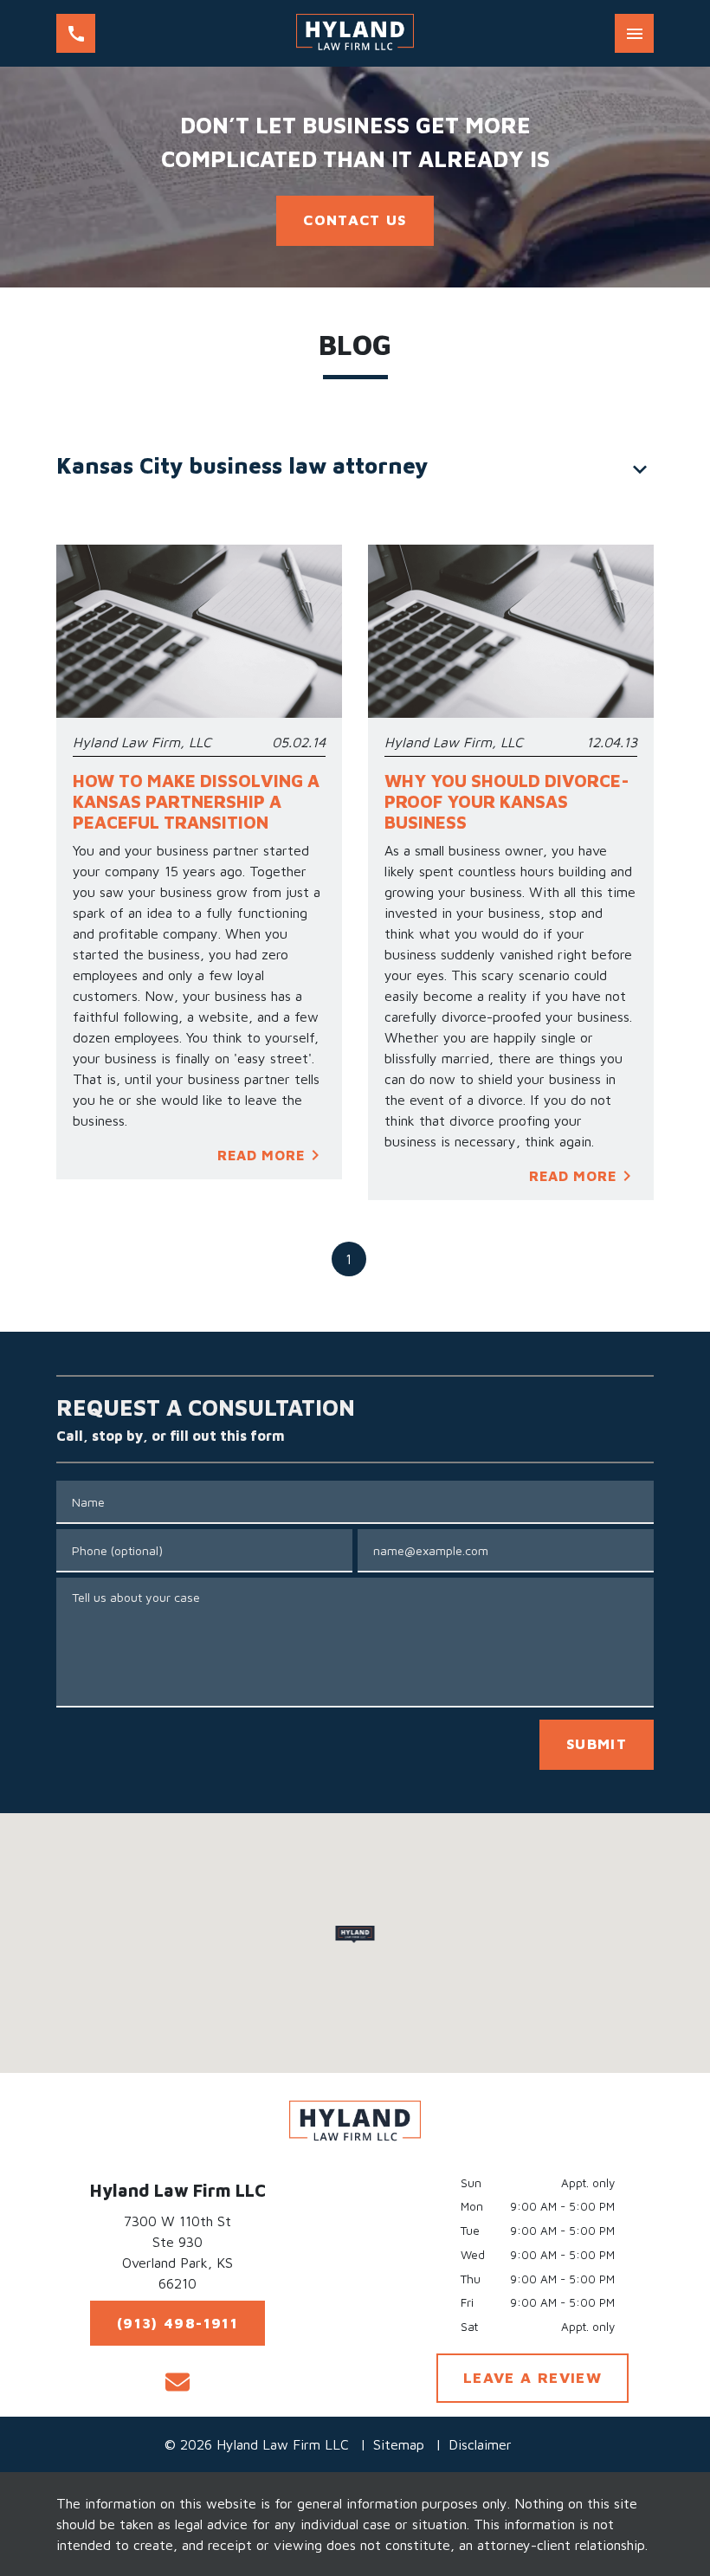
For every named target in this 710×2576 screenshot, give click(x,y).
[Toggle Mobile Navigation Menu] (634, 33)
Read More (261, 1155)
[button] (355, 1934)
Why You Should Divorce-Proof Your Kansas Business (507, 801)
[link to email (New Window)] (177, 2382)
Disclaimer (480, 2444)
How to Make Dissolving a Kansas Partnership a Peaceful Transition (196, 801)
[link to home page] (355, 33)
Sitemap (399, 2444)
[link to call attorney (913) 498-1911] (76, 33)
